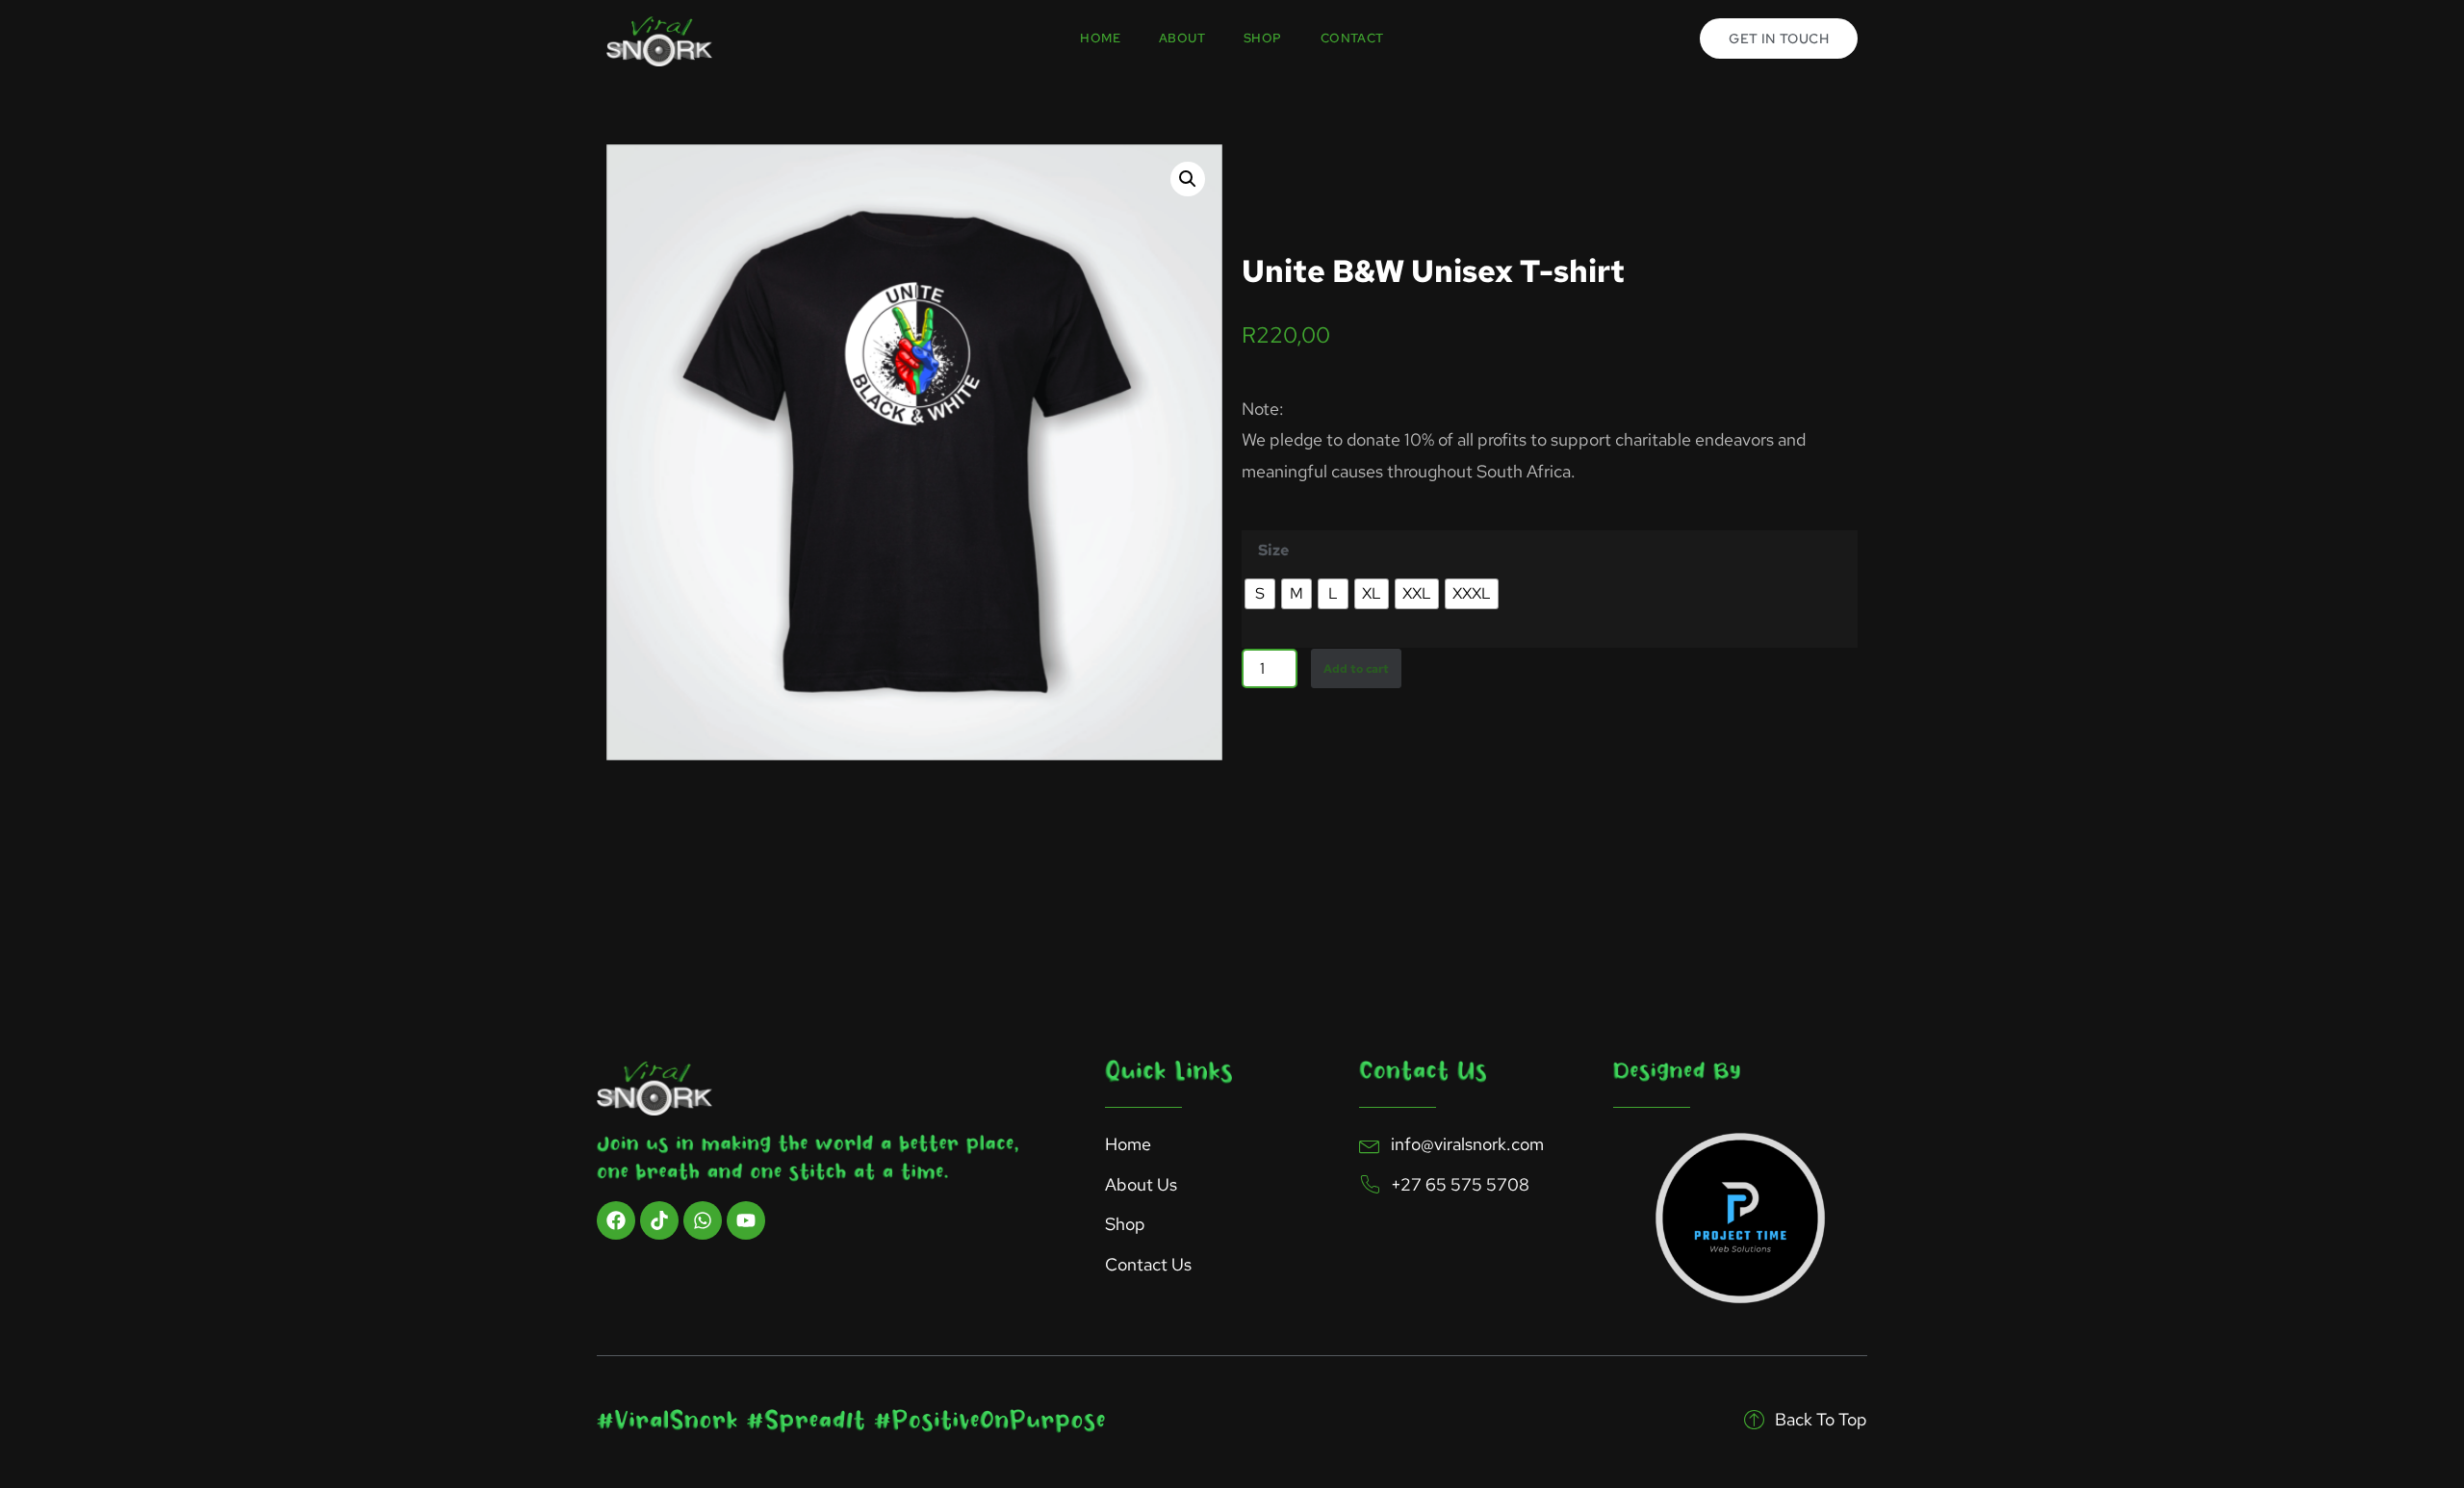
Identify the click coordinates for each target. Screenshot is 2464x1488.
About (1182, 38)
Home (1100, 38)
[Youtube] (746, 1220)
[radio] (1260, 594)
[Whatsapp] (703, 1220)
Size (1273, 551)
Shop (1263, 38)
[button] (1188, 179)
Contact (1352, 38)
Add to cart (1356, 669)
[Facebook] (616, 1220)
